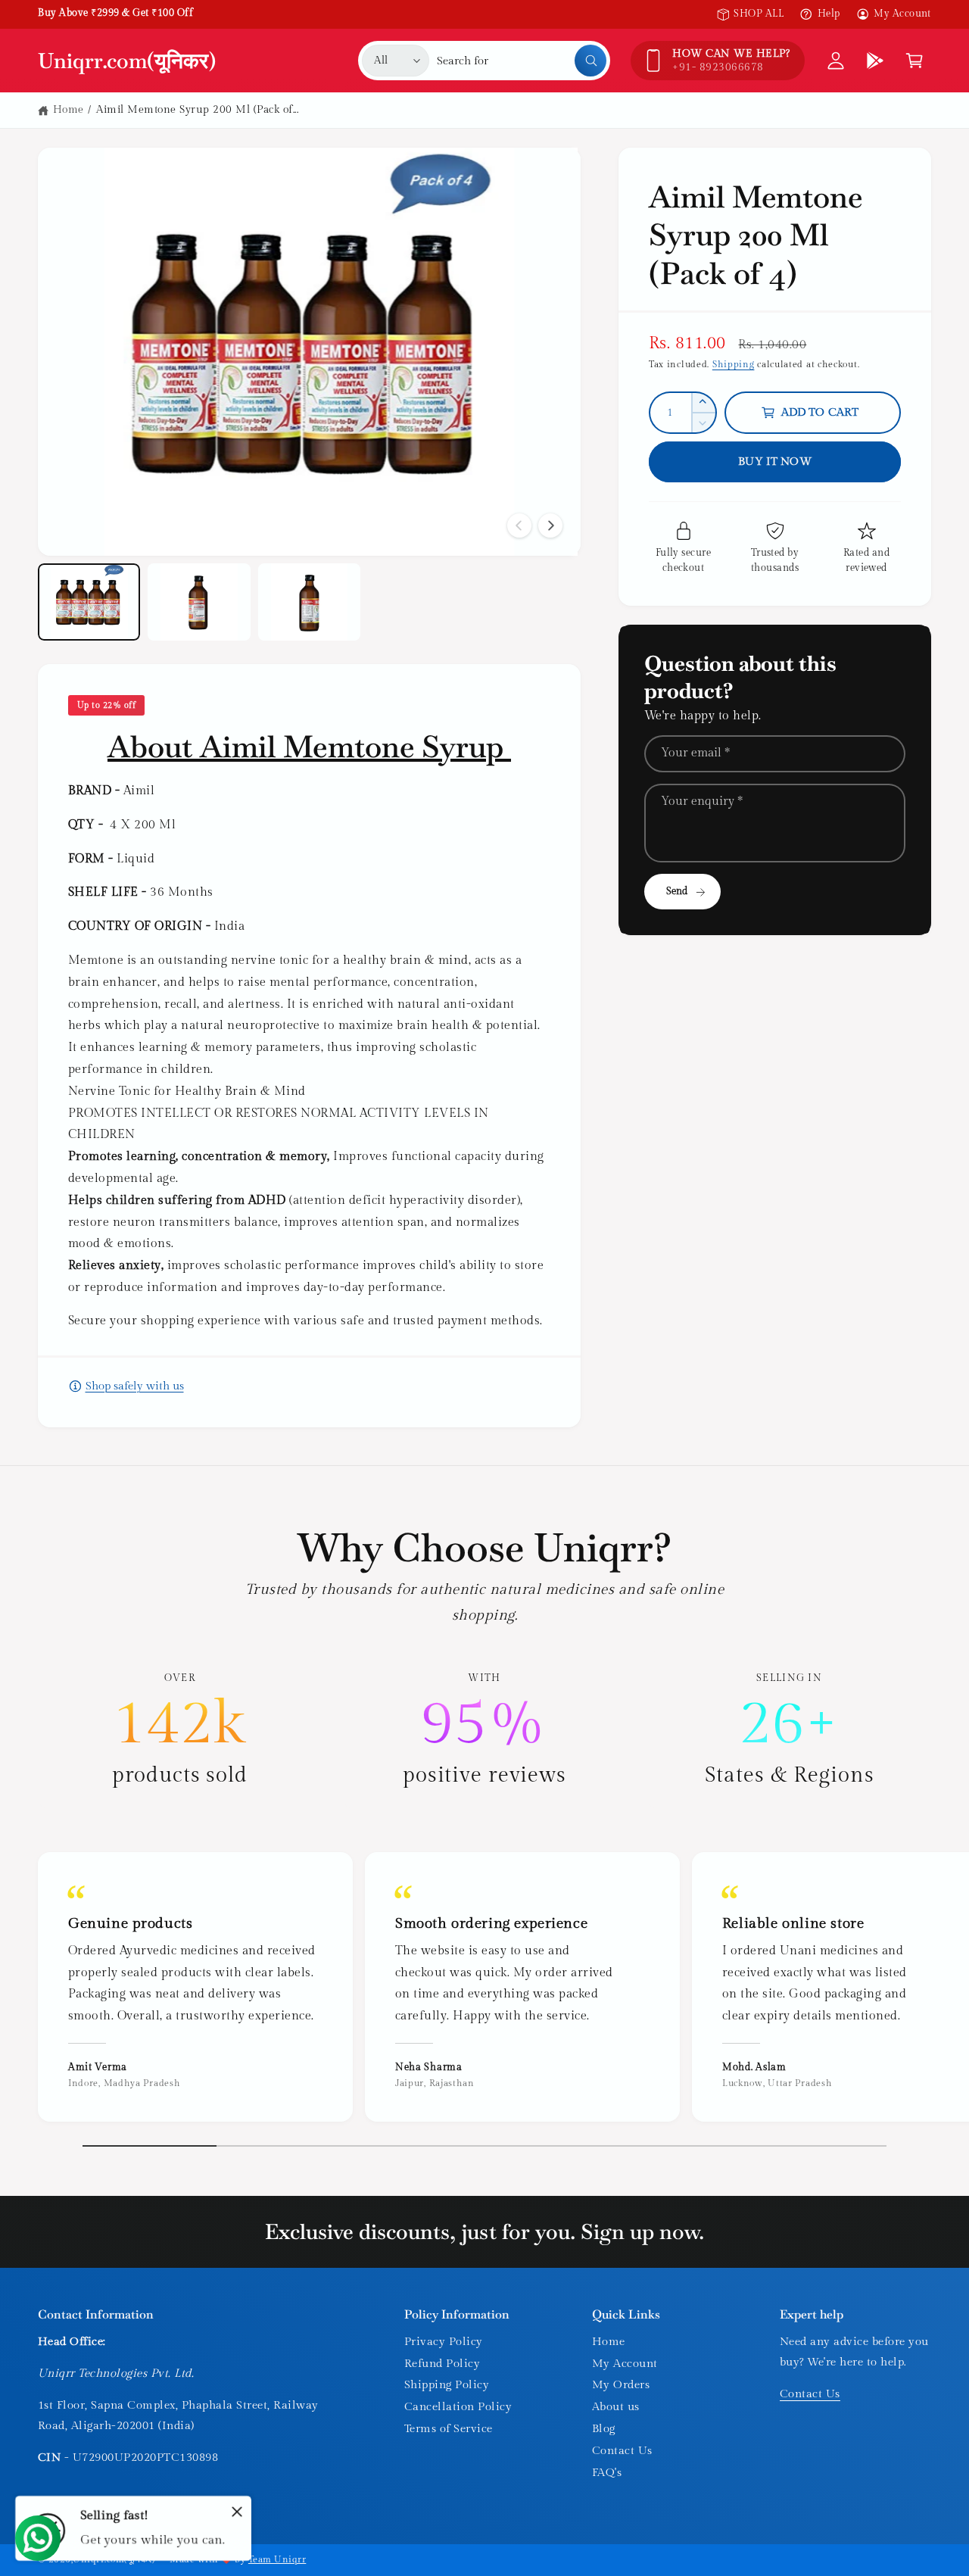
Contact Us (622, 2451)
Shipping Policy (447, 2385)
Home (69, 110)
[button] (914, 61)
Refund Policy (442, 2364)
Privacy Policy (444, 2342)
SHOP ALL (759, 14)
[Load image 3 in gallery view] (309, 602)
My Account (902, 14)
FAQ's (607, 2473)
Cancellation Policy (458, 2407)
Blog (604, 2429)
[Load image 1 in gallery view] (89, 602)
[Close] (237, 2512)
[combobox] (522, 61)
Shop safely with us (135, 1386)
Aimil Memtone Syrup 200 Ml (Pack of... (197, 110)
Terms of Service (449, 2429)
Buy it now (775, 462)
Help (829, 14)
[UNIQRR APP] (875, 61)
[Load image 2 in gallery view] (199, 602)
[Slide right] (550, 525)
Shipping (734, 364)
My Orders (621, 2385)
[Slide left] (519, 525)
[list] (484, 1730)
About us (616, 2407)
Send (677, 891)
